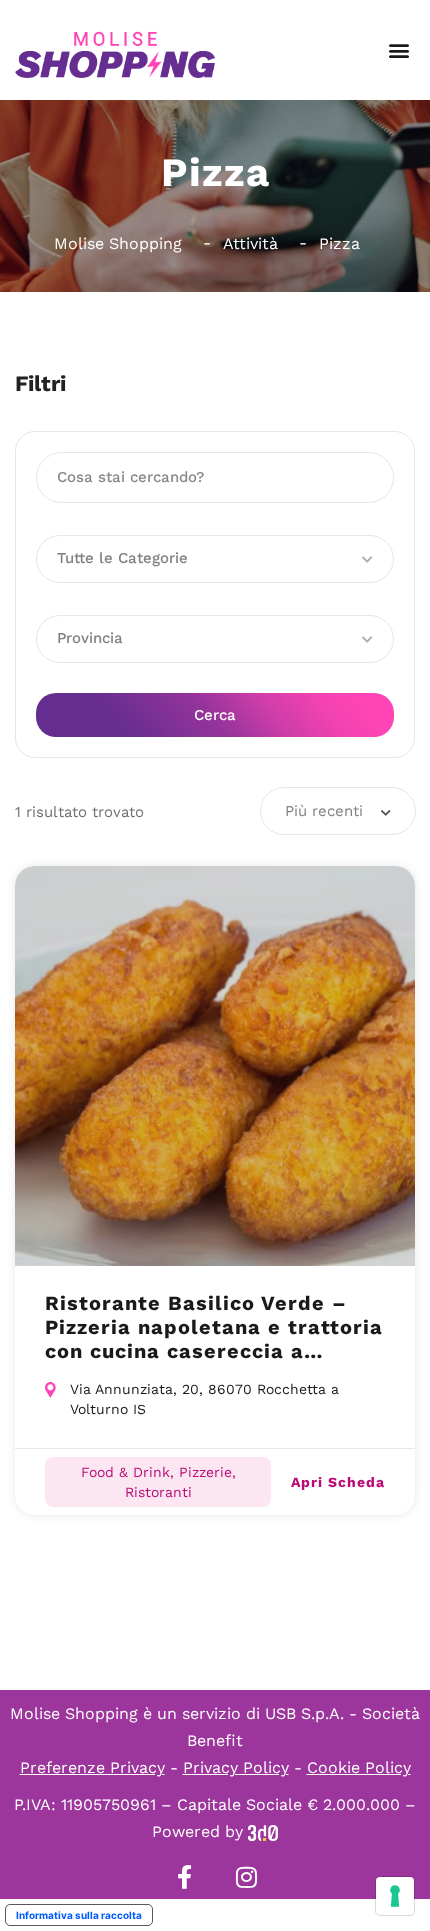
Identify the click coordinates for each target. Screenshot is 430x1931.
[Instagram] (246, 1877)
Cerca (215, 715)
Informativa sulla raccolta (79, 1915)
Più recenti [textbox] (324, 811)
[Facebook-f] (184, 1877)
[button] (398, 50)
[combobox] (338, 811)
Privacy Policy (236, 1767)
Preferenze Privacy (92, 1767)
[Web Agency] (263, 1831)
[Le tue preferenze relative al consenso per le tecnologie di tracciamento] (395, 1896)
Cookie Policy (359, 1767)
